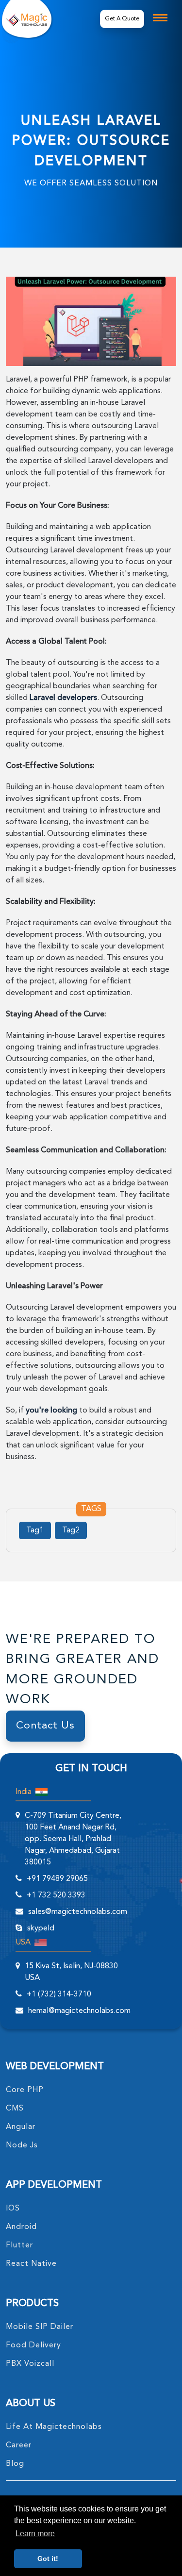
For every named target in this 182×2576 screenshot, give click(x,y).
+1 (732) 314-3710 (59, 1994)
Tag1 (35, 1530)
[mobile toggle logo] (160, 18)
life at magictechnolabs (54, 2427)
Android (21, 2227)
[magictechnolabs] (26, 19)
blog (15, 2464)
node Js (22, 2145)
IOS (13, 2209)
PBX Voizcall (30, 2364)
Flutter (19, 2245)
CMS (15, 2109)
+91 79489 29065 (57, 1879)
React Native (31, 2264)
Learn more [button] (35, 2534)
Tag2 (71, 1530)
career (19, 2445)
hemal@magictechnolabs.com (79, 2011)
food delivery (33, 2345)
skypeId (41, 1928)
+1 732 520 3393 (56, 1895)
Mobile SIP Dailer (40, 2327)
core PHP (25, 2090)
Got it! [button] (48, 2559)
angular (21, 2127)
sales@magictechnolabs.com (78, 1912)
